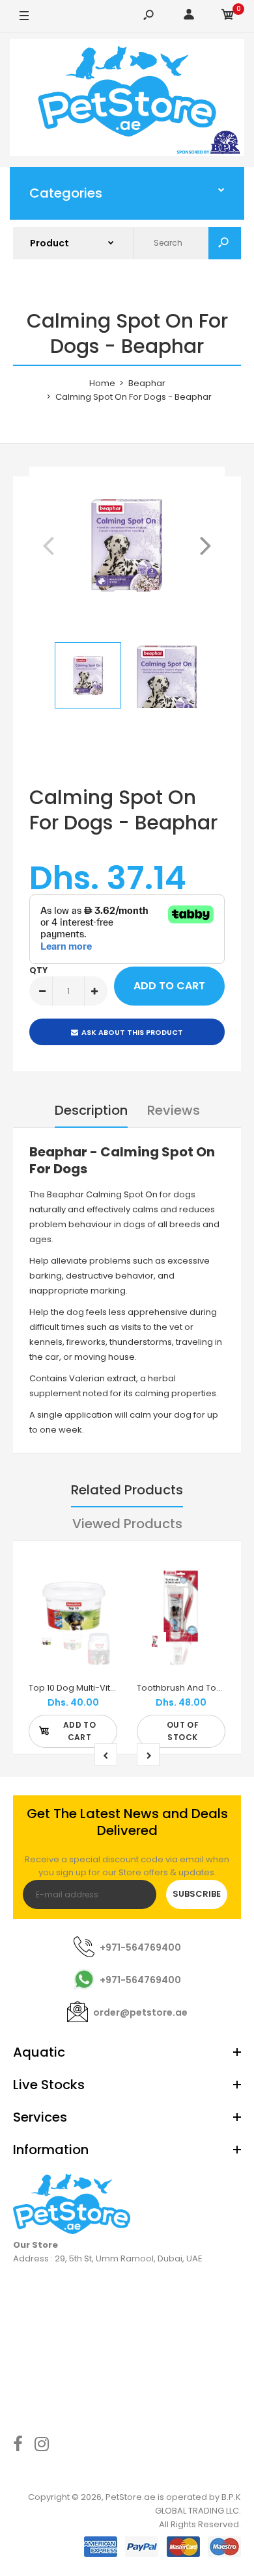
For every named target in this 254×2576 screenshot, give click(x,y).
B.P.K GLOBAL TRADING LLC (198, 2504)
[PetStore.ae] (127, 100)
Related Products (127, 1490)
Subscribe (197, 1894)
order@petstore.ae (140, 2012)
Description (91, 1110)
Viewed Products (127, 1524)
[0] (228, 17)
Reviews (174, 1110)
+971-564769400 (140, 1947)
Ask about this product (132, 1032)
